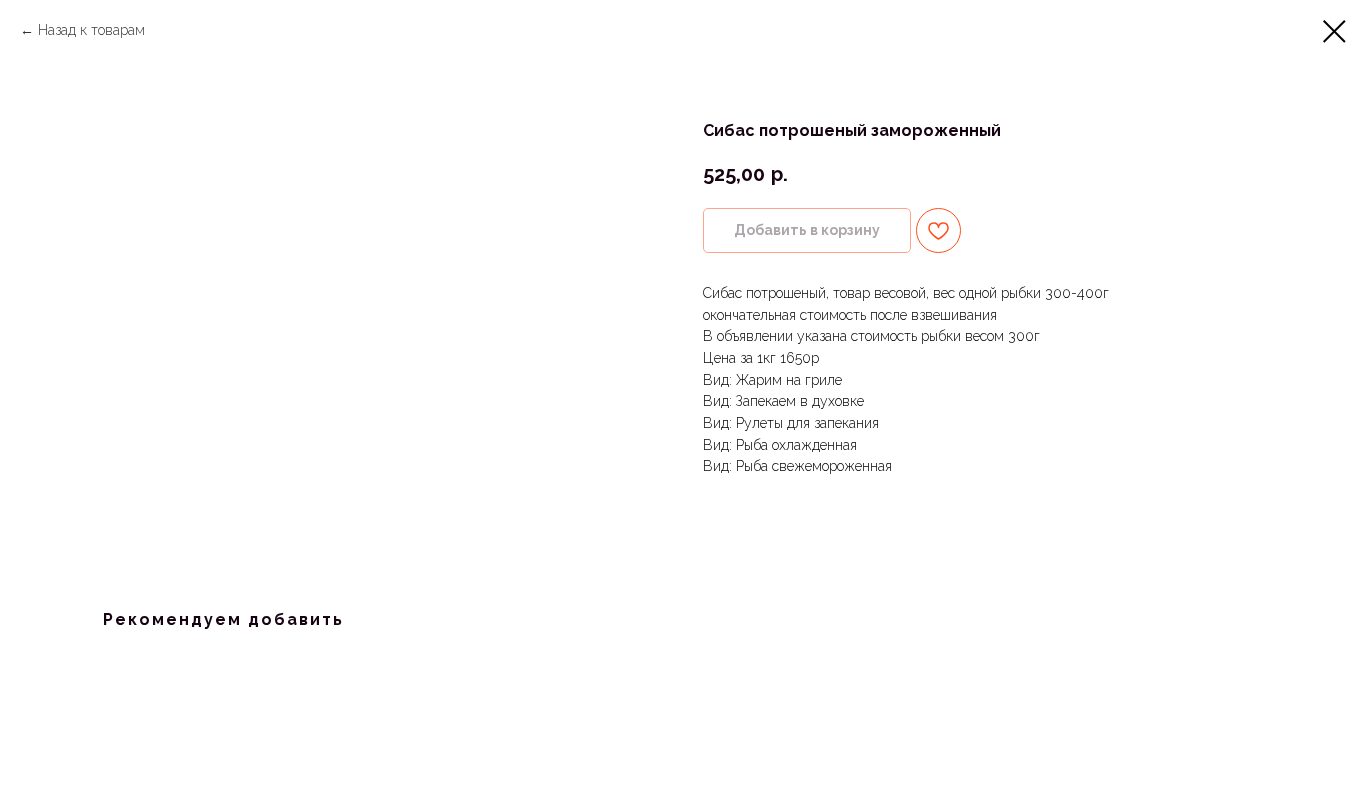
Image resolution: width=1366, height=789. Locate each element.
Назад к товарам (91, 30)
